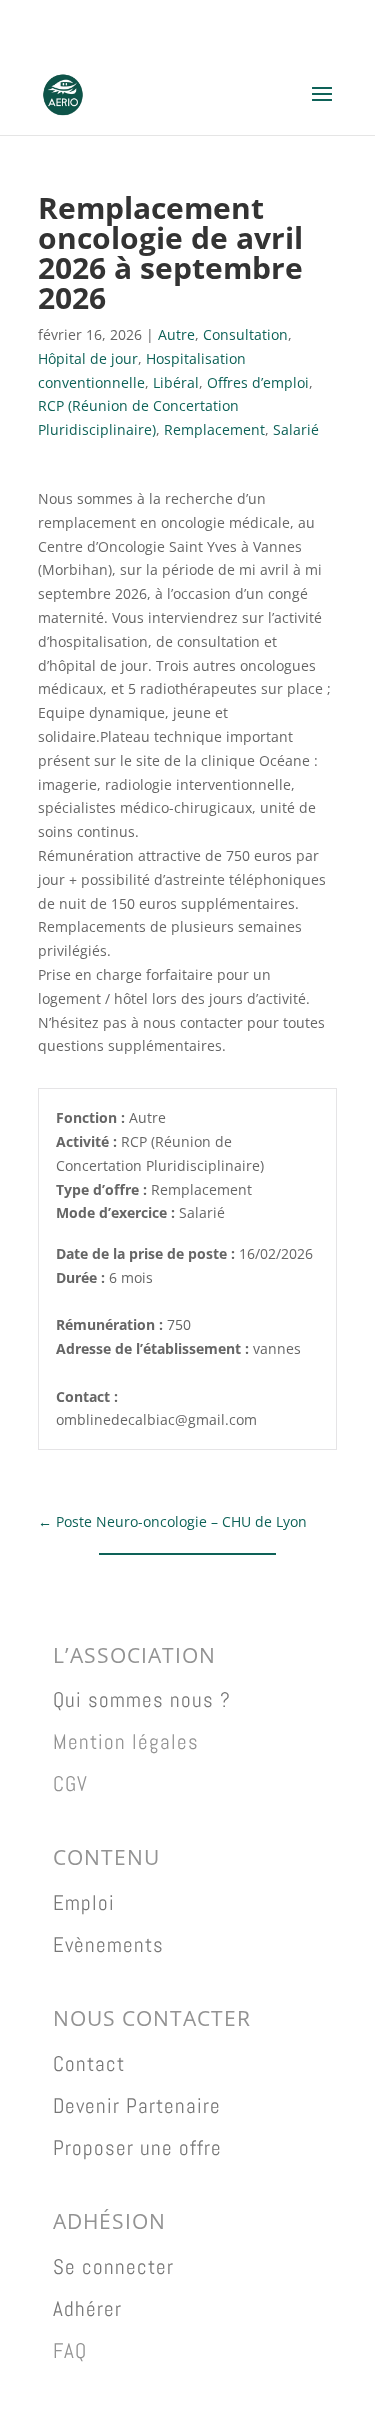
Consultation (245, 334)
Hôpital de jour (88, 358)
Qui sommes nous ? (142, 1699)
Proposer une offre (137, 2147)
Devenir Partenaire (137, 2105)
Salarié (296, 429)
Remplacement (214, 429)
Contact (89, 2063)
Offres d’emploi (258, 382)
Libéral (176, 382)
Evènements (108, 1944)
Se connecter (113, 2266)
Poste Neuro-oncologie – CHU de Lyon (172, 1521)
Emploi (84, 1902)
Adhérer (87, 2308)
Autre (176, 334)
